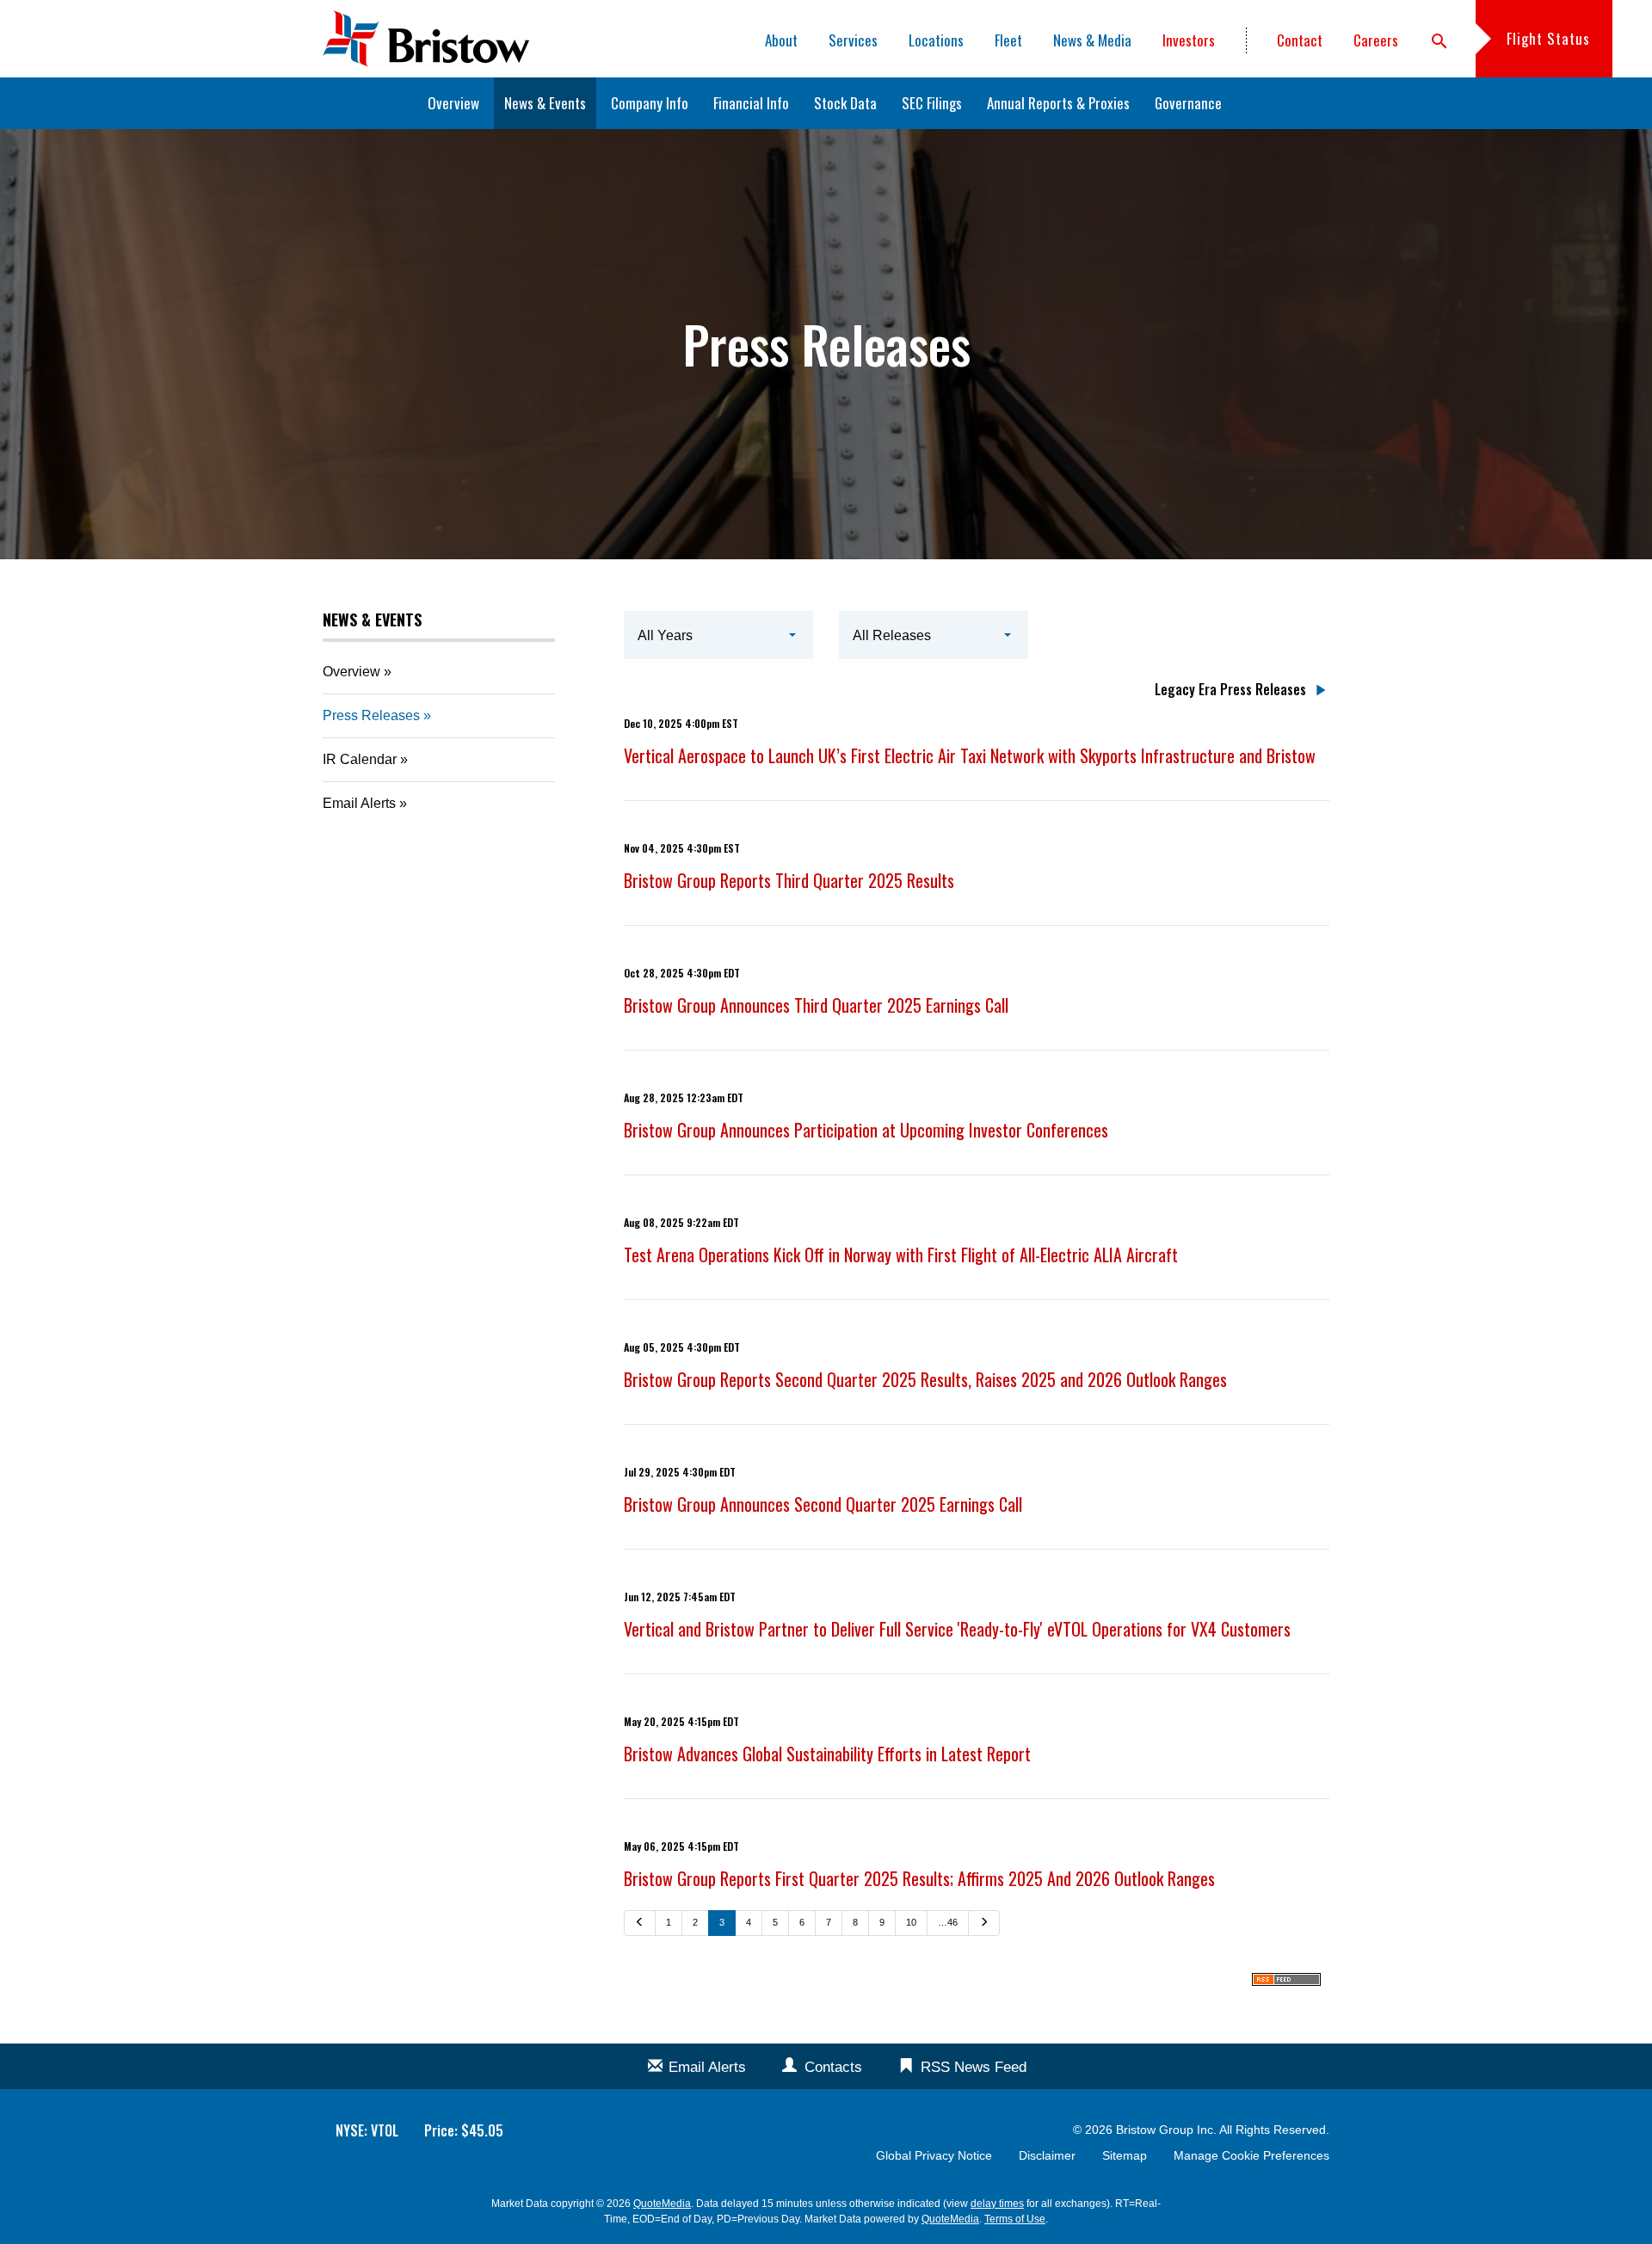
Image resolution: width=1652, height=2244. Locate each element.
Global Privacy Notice (934, 2155)
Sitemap (1125, 2155)
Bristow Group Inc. (1166, 2130)
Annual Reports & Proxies (1058, 103)
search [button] (1439, 41)
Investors (1189, 40)
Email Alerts (359, 803)
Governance (1188, 103)
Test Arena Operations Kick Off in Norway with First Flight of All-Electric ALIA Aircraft (901, 1255)
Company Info (650, 103)
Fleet (1008, 40)
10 (911, 1922)
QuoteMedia (662, 2204)
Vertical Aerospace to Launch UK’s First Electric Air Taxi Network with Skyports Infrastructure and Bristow (970, 755)
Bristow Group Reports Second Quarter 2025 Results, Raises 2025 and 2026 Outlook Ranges (925, 1379)
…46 (948, 1922)
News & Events (545, 103)
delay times (997, 2204)
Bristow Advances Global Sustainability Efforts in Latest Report (827, 1754)
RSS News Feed (974, 2067)
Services (853, 40)
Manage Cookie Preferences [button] (1251, 2155)
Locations (936, 40)
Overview (453, 103)
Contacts (833, 2067)
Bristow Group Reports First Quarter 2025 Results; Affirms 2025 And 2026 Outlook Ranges (919, 1878)
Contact (1300, 40)
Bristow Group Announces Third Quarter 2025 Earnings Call (816, 1005)
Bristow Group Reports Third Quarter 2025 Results (789, 880)
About (781, 40)
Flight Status (1548, 38)
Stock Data (845, 103)
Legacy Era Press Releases (1230, 689)
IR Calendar (360, 759)
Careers (1376, 40)
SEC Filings (932, 103)
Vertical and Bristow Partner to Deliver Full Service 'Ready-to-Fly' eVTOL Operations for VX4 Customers (957, 1629)
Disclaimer (1047, 2155)
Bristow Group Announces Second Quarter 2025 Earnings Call (823, 1504)
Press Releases (371, 715)
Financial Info (751, 103)
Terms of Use (1015, 2219)
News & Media (1092, 40)
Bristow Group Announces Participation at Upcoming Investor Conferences (866, 1130)
